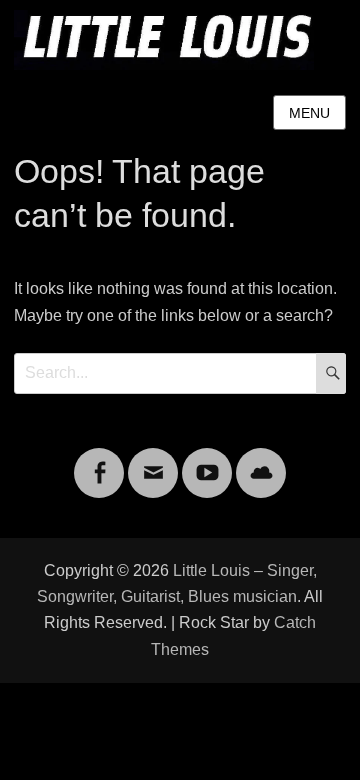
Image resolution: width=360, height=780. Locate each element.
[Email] (153, 460)
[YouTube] (207, 460)
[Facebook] (99, 460)
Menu (309, 113)
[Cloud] (261, 460)
